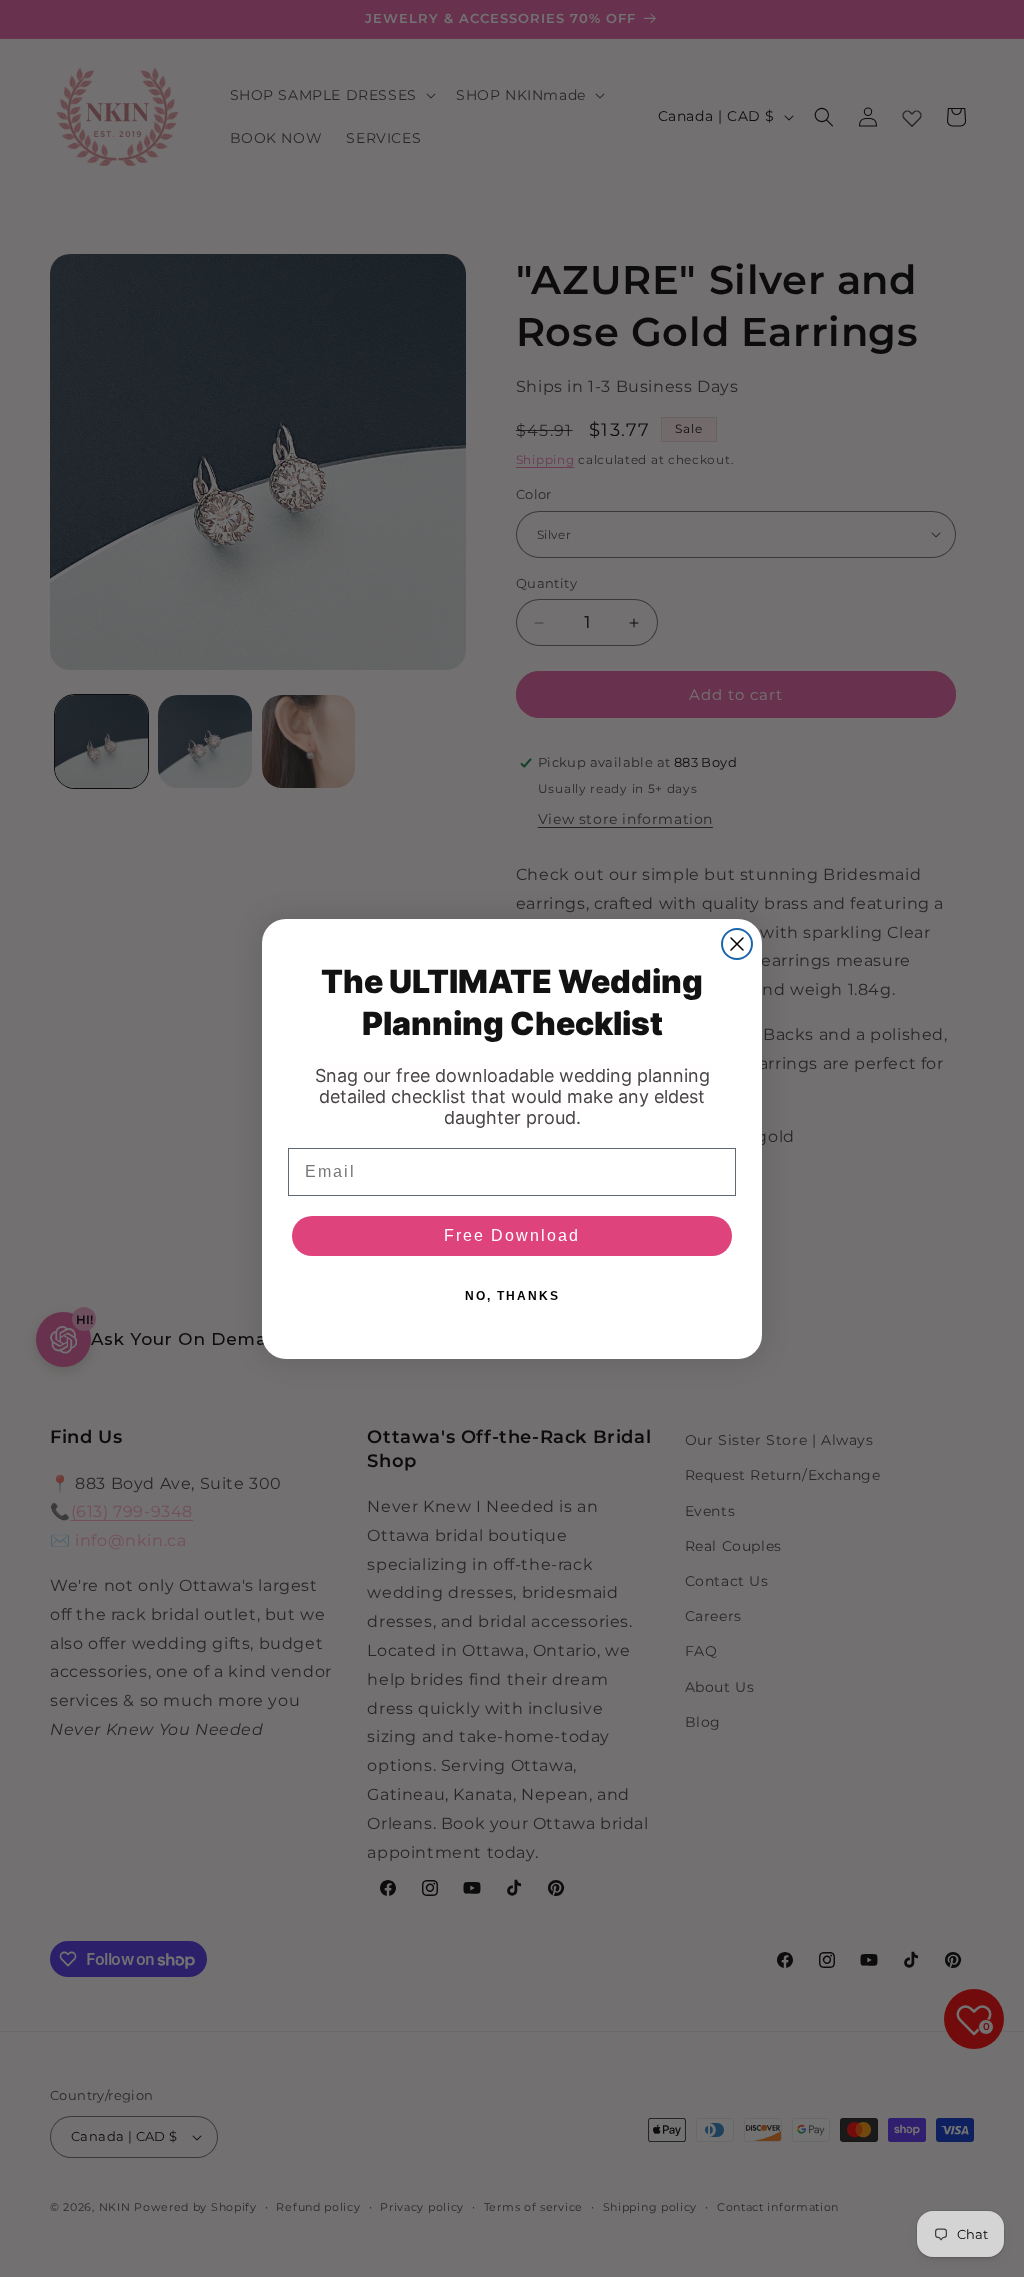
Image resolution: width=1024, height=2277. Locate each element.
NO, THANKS (512, 1296)
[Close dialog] (737, 944)
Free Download (512, 1235)
